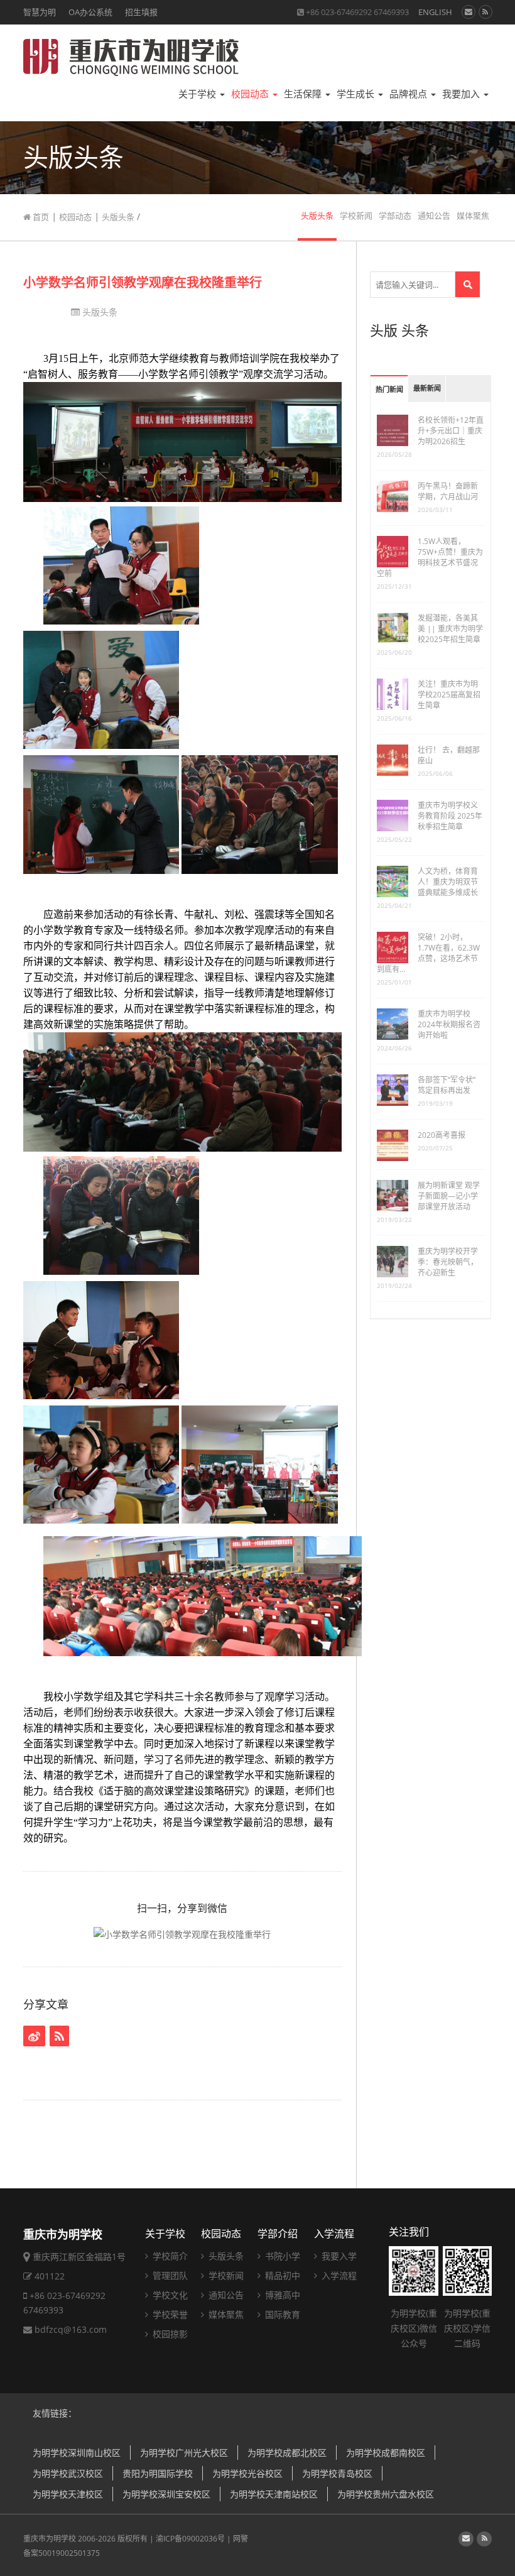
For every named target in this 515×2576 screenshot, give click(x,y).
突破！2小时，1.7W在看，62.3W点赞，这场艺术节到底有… (428, 953)
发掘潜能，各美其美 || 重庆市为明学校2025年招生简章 (450, 629)
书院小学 (281, 2256)
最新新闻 (427, 389)
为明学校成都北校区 (287, 2453)
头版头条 (118, 217)
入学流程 (334, 2234)
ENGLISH (435, 12)
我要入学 (338, 2256)
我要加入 (462, 94)
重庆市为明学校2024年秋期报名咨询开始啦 (449, 1024)
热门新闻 (389, 390)
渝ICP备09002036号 (190, 2539)
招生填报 (141, 12)
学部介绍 (278, 2234)
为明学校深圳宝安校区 (166, 2494)
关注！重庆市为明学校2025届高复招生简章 (449, 695)
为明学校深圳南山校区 (77, 2453)
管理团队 (169, 2275)
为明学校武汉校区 (68, 2473)
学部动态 (395, 216)
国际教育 (281, 2314)
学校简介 (169, 2256)
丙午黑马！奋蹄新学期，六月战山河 (448, 491)
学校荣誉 (169, 2314)
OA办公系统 (90, 12)
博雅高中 (281, 2295)
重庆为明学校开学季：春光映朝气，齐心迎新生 (448, 1262)
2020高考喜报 (442, 1135)
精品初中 (281, 2275)
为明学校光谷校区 (247, 2473)
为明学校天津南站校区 (274, 2494)
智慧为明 (40, 12)
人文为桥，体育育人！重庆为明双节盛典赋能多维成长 (448, 882)
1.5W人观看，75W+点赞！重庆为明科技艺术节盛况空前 (430, 557)
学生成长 (357, 94)
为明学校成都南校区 (386, 2453)
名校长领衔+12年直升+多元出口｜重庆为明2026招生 (451, 431)
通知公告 (434, 216)
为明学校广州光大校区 (184, 2453)
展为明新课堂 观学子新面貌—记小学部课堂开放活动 (449, 1196)
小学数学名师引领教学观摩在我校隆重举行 (143, 282)
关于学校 (198, 94)
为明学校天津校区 (68, 2494)
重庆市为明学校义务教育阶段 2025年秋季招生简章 (450, 816)
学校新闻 (356, 216)
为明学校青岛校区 (337, 2473)
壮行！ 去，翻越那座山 (449, 755)
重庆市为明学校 (50, 2539)
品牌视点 (409, 94)
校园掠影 (169, 2334)
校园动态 (251, 94)
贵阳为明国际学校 (158, 2473)
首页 (40, 217)
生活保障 (304, 94)
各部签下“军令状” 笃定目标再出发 (447, 1085)
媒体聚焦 (473, 216)
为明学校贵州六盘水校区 (386, 2494)
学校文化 (169, 2295)
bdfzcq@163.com (71, 2329)
